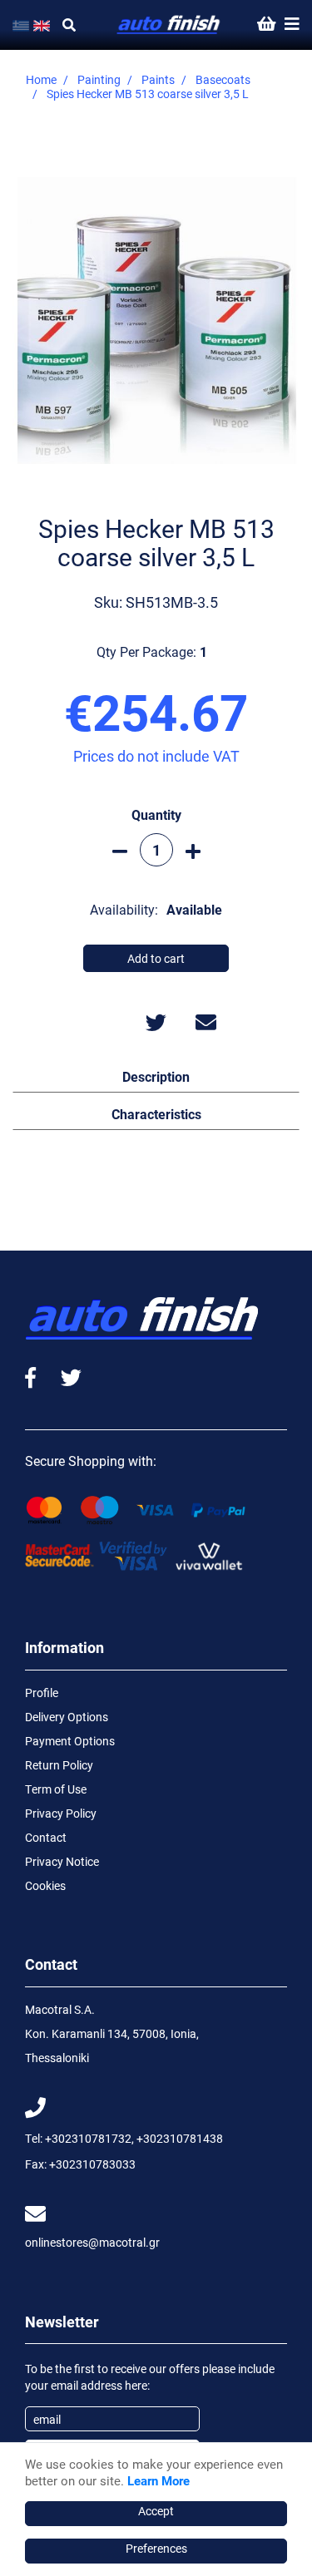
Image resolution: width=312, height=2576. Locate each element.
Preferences (156, 2548)
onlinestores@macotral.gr (92, 2242)
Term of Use (56, 1789)
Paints (158, 79)
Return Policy (59, 1765)
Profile (42, 1693)
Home (41, 79)
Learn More (158, 2480)
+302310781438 (180, 2138)
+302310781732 (88, 2138)
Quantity (156, 814)
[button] (156, 1076)
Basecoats (223, 79)
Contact (46, 1837)
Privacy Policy (61, 1813)
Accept (156, 2511)
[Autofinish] (169, 25)
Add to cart (156, 958)
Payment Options (70, 1741)
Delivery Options (67, 1717)
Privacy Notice (62, 1861)
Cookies (45, 1885)
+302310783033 (92, 2164)
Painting (99, 79)
